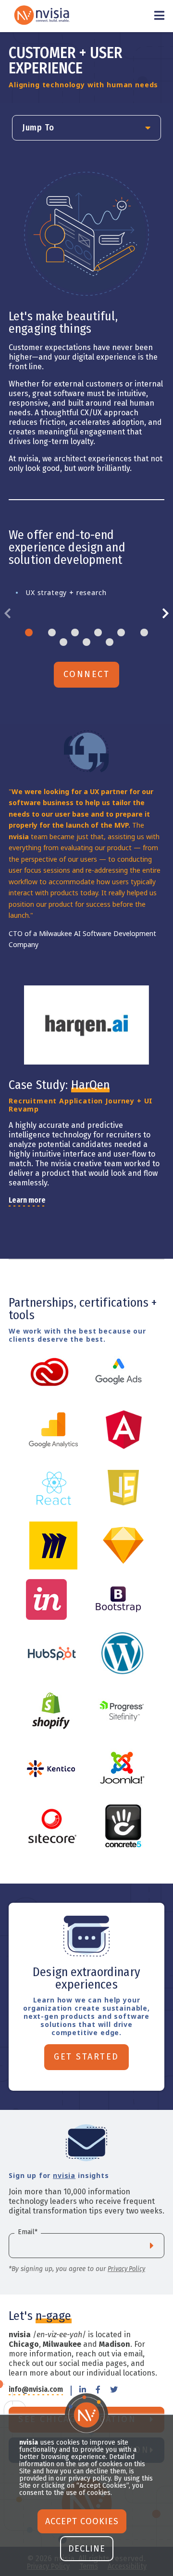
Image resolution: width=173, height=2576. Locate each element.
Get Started (86, 2057)
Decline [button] (87, 2549)
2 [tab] (52, 632)
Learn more (27, 1200)
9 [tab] (110, 642)
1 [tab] (29, 632)
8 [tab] (86, 642)
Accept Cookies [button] (82, 2521)
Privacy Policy (126, 2269)
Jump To (38, 128)
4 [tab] (98, 632)
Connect (87, 674)
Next (162, 614)
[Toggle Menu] (159, 16)
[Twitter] (114, 2391)
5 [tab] (121, 632)
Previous (11, 614)
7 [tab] (63, 642)
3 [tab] (75, 632)
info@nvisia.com (36, 2390)
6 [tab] (144, 632)
